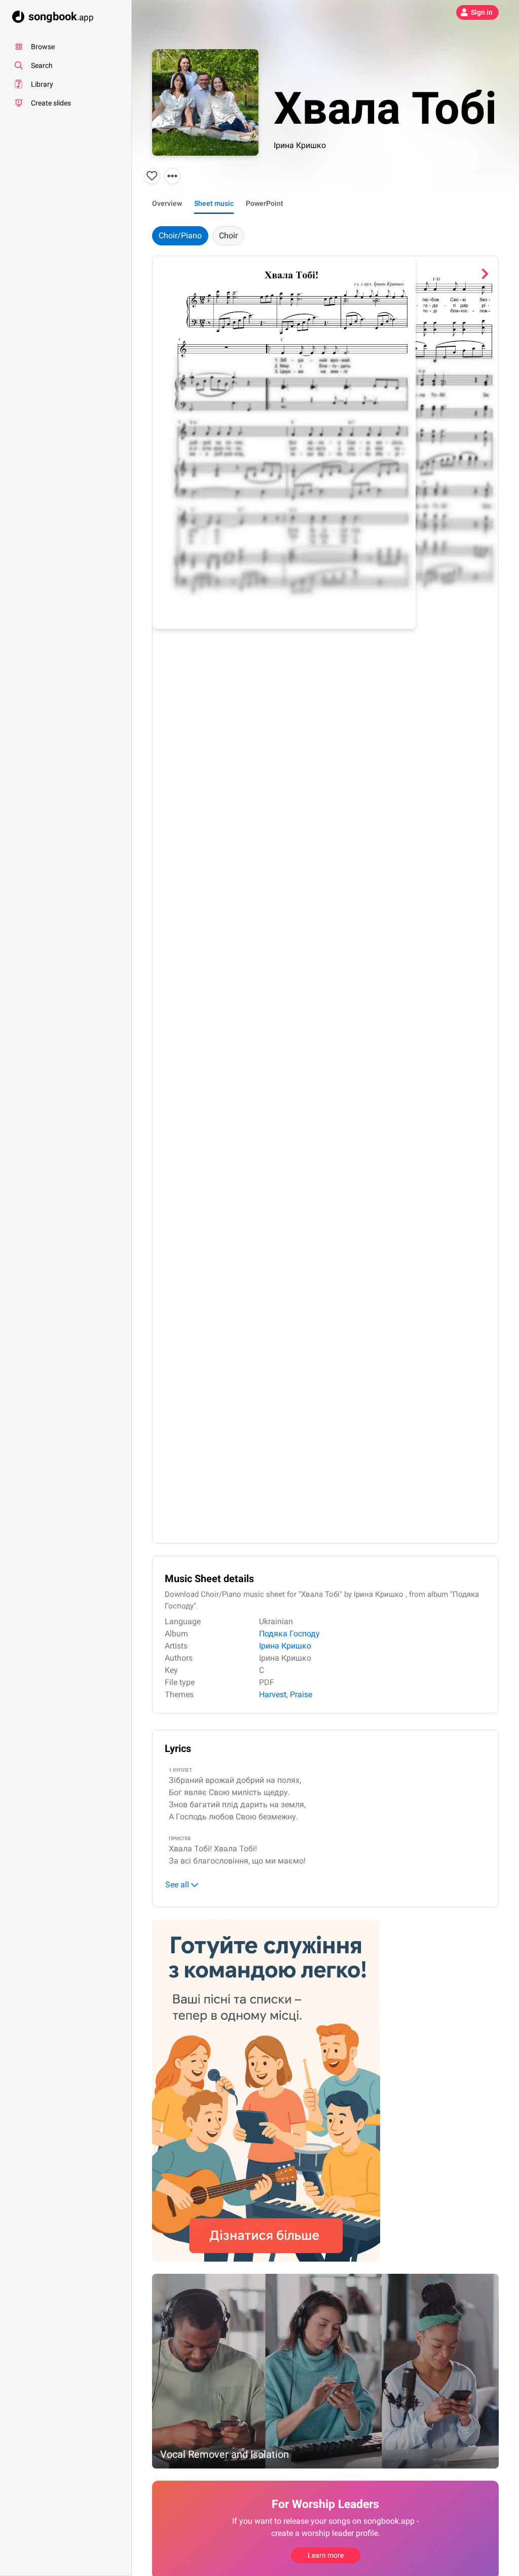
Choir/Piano (180, 236)
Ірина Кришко (300, 145)
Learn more (326, 2555)
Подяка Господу (289, 1634)
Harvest (273, 1694)
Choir (228, 236)
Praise (301, 1694)
